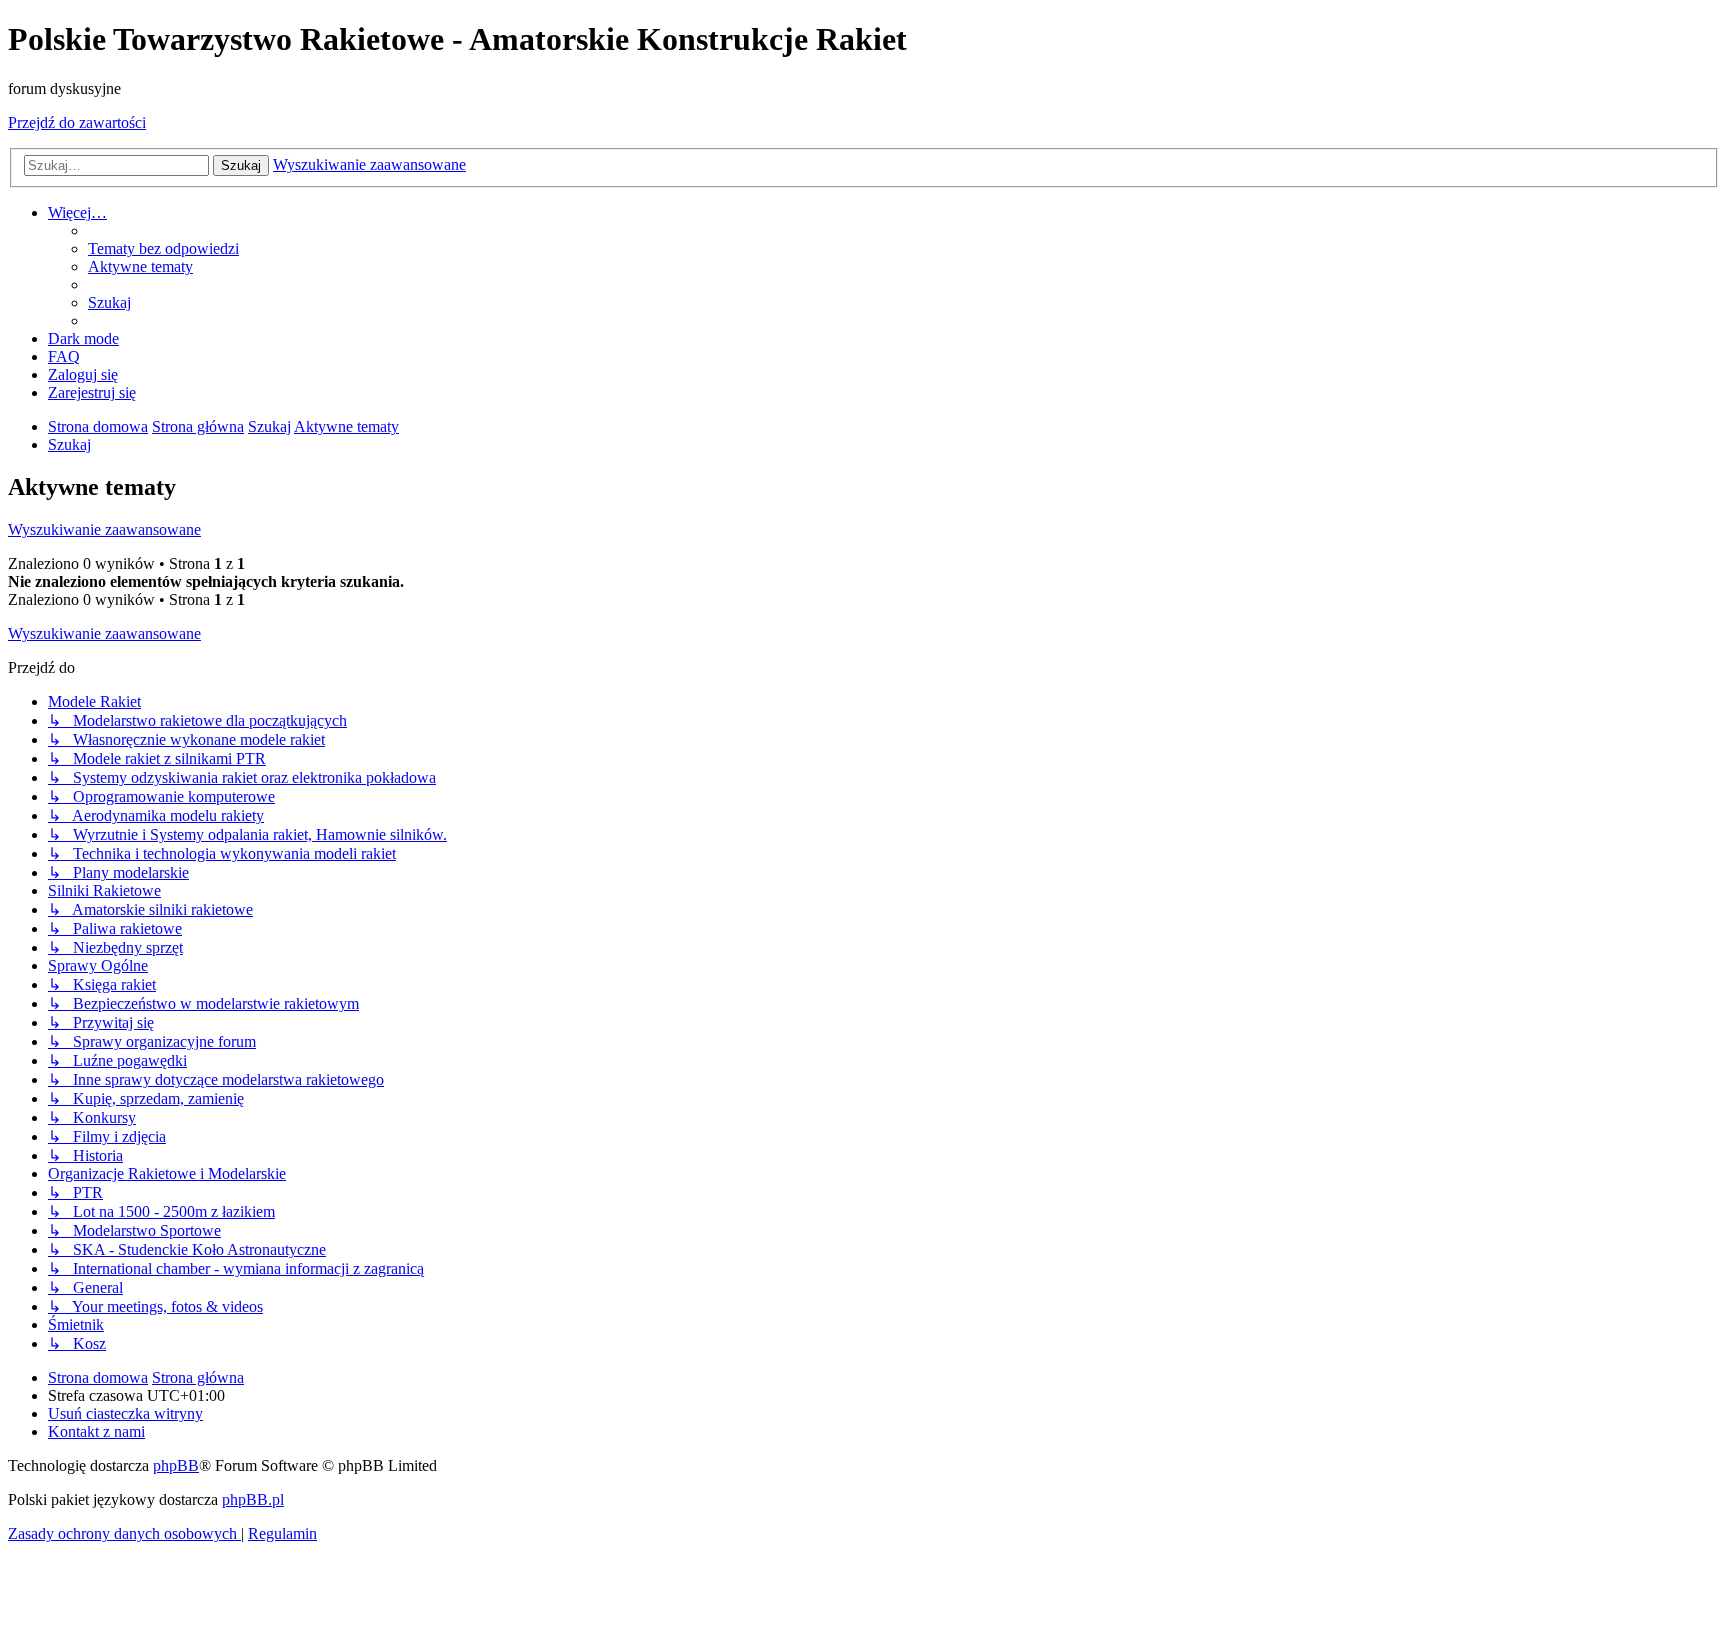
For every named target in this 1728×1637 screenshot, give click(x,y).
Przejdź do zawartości (77, 122)
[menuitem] (163, 248)
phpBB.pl (253, 1499)
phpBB (176, 1465)
